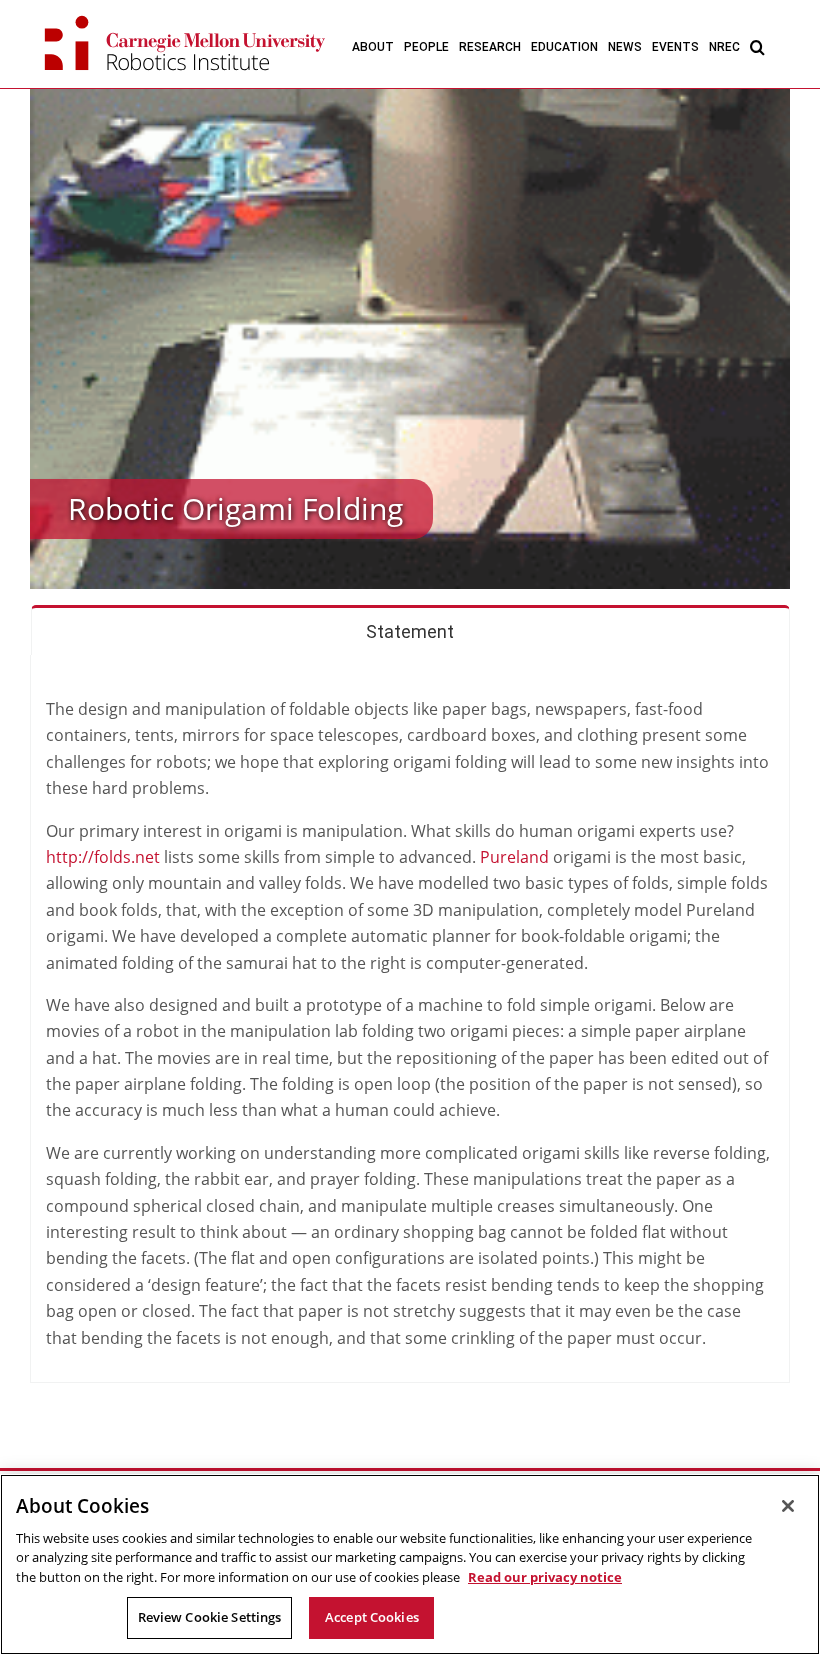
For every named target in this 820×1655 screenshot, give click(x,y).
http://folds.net (103, 857)
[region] (410, 1564)
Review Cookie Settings (210, 1617)
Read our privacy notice (545, 1577)
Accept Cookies (372, 1617)
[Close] (788, 1506)
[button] (757, 46)
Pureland (514, 857)
